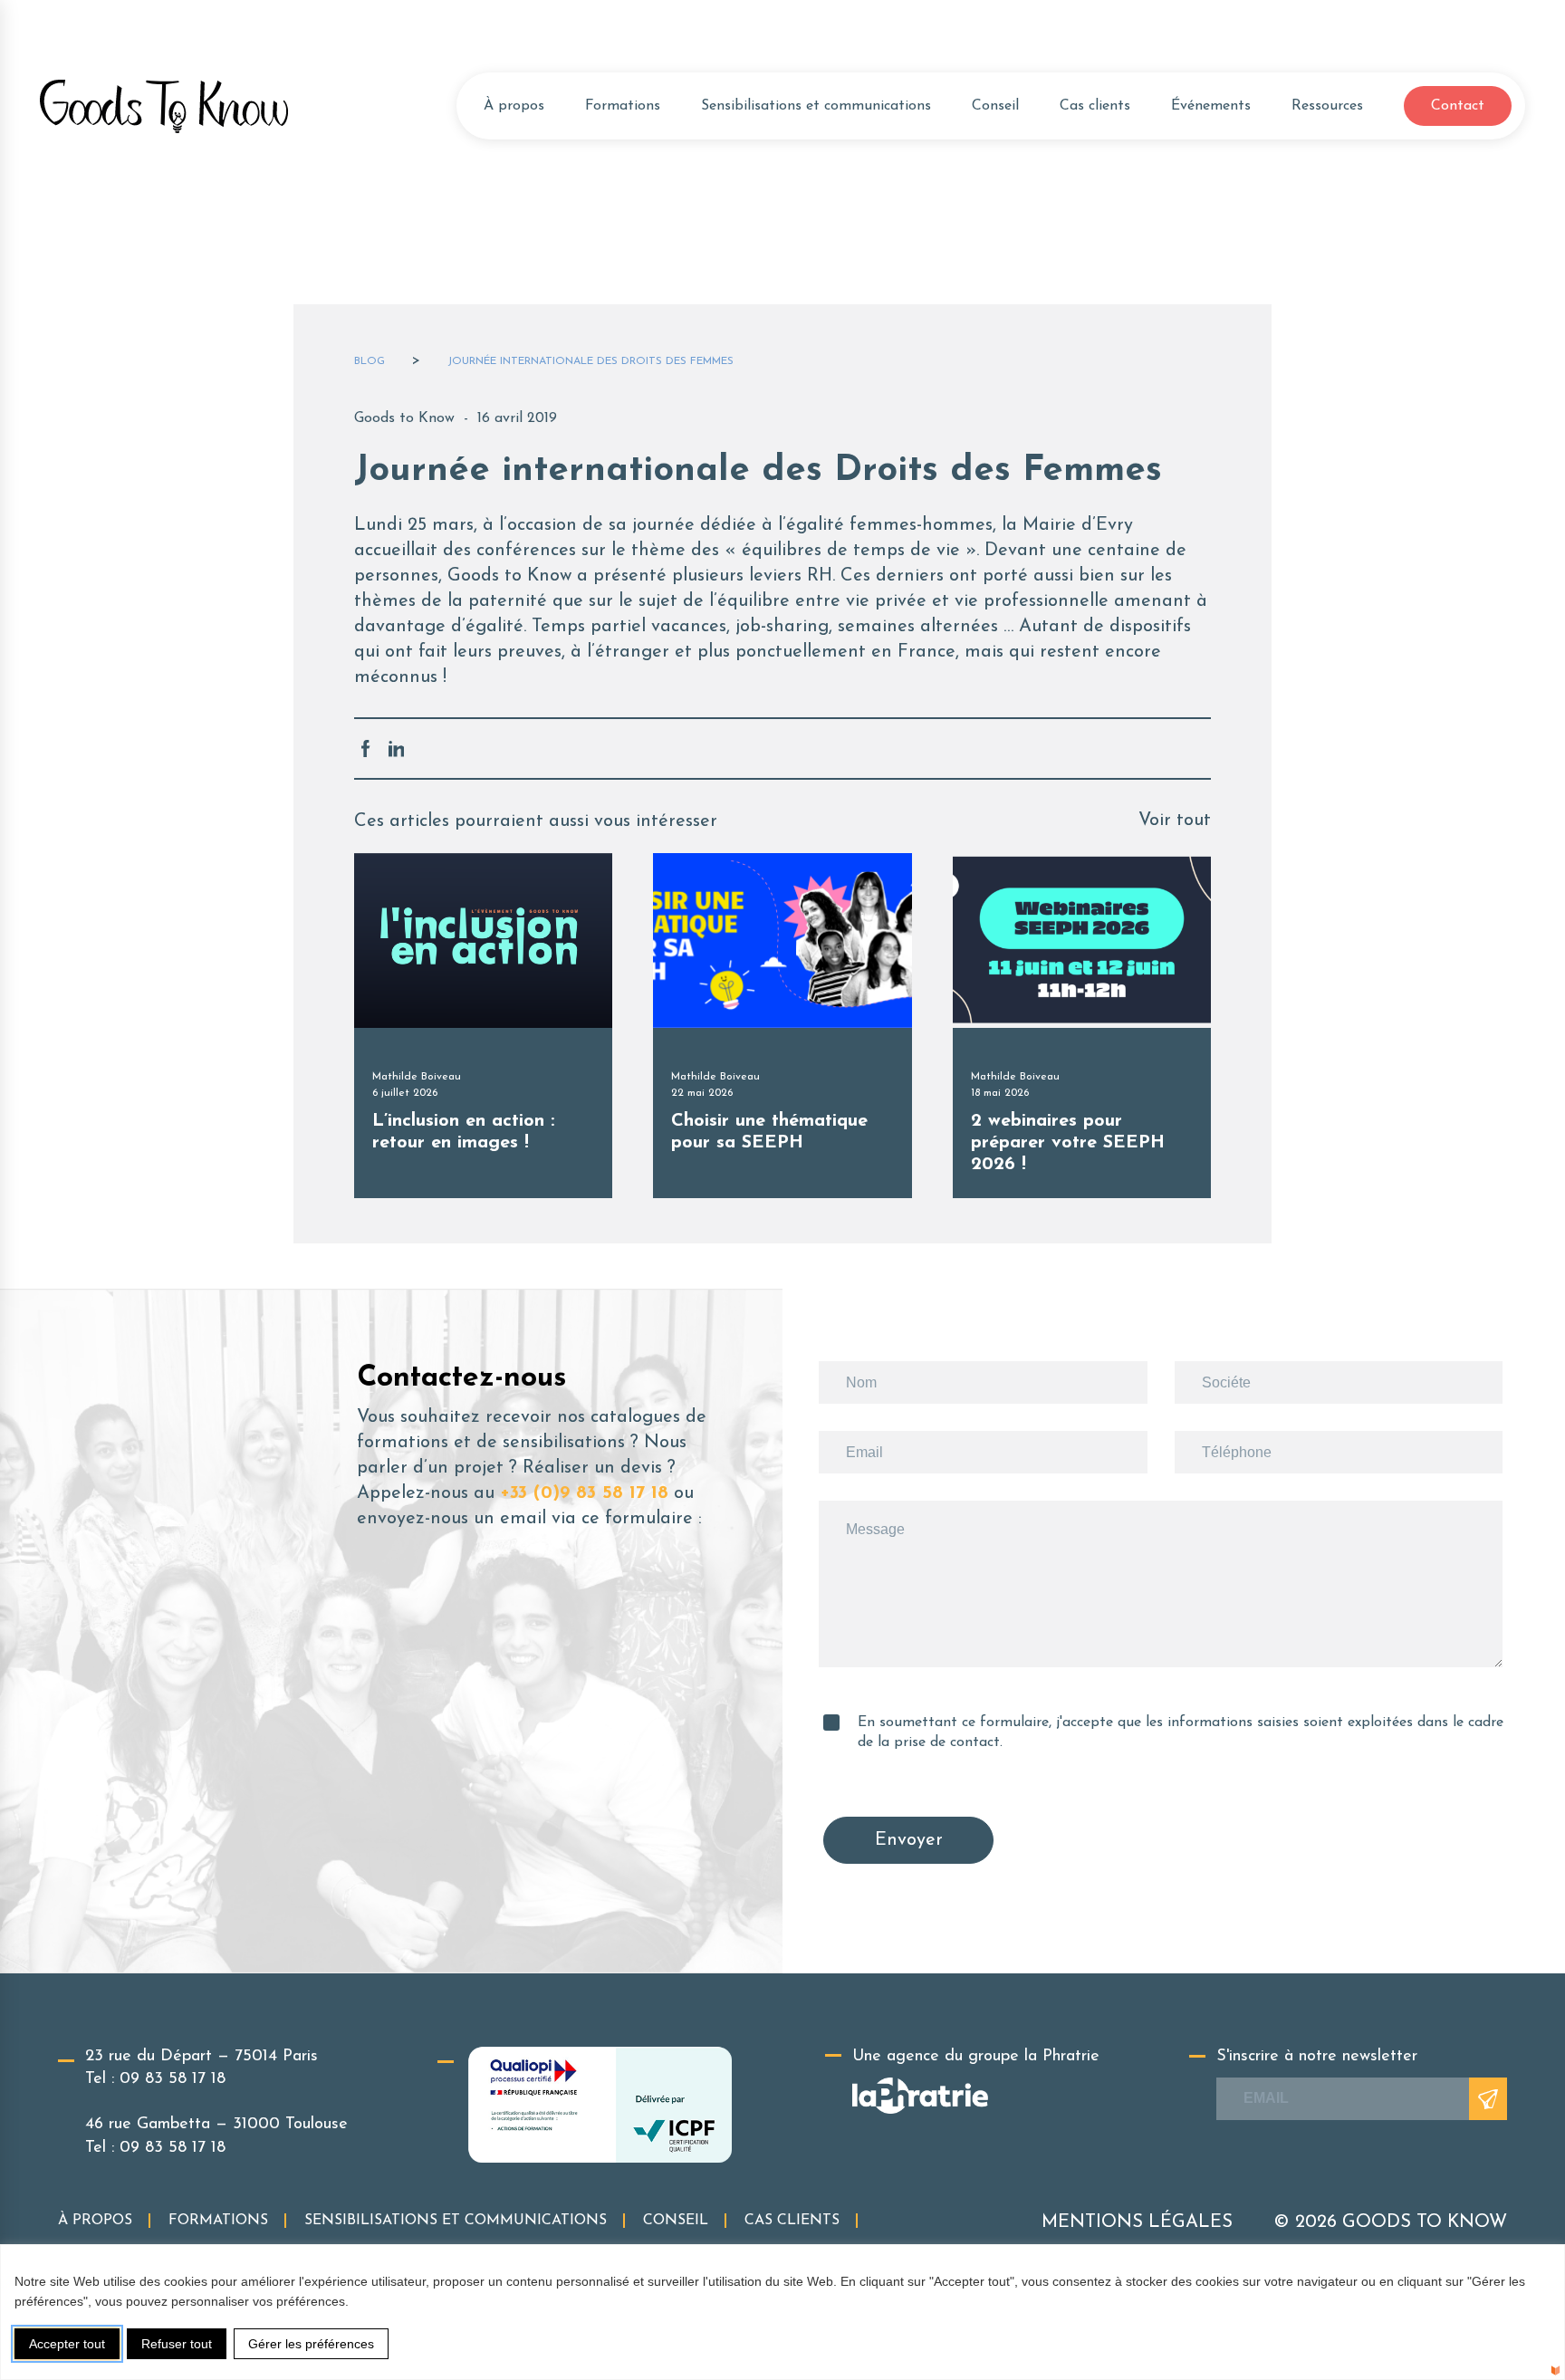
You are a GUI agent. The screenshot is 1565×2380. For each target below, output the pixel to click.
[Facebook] (366, 749)
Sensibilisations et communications (816, 106)
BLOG (370, 361)
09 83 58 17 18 (173, 2079)
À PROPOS (95, 2221)
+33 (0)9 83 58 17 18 (584, 1493)
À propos (514, 106)
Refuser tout (177, 2344)
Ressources (1327, 106)
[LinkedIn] (397, 749)
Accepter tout (67, 2344)
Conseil (995, 106)
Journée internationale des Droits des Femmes (590, 361)
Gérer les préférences (311, 2344)
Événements (1211, 106)
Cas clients (1095, 106)
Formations (623, 106)
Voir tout (1175, 821)
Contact (1458, 106)
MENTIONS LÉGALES (1137, 2222)
